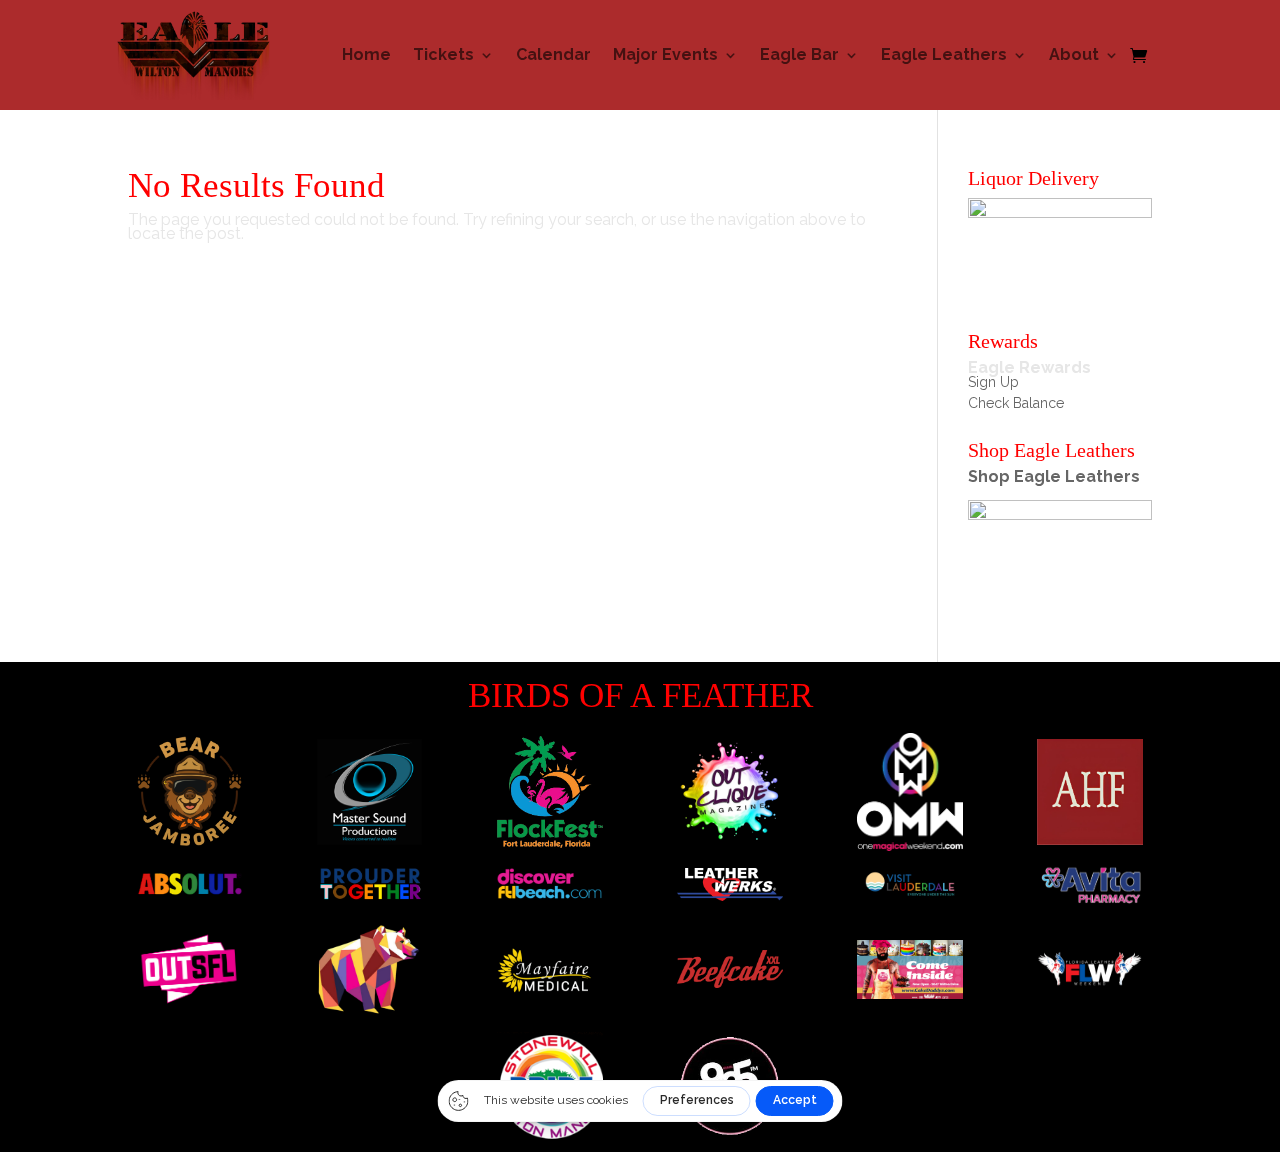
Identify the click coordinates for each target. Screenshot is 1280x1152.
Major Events (665, 54)
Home (366, 54)
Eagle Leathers (944, 54)
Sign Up (993, 382)
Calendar (553, 54)
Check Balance (1016, 403)
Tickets (443, 54)
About (1074, 54)
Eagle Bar (799, 54)
